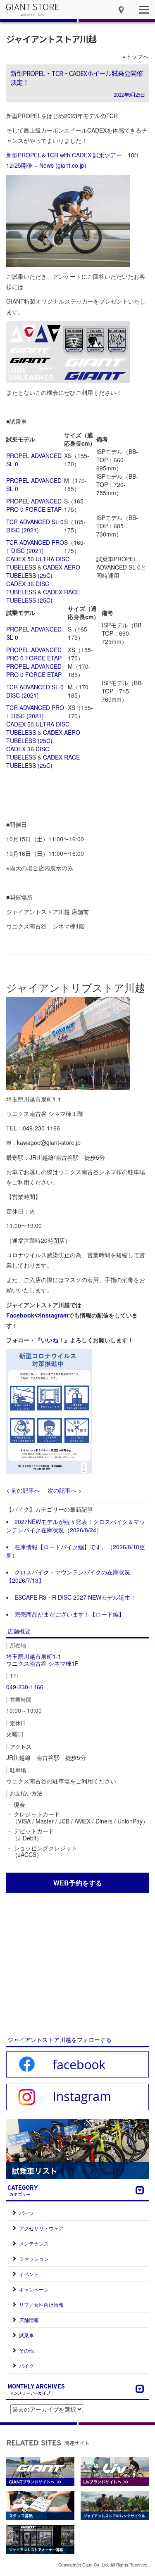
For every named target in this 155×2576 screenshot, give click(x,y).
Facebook (20, 1315)
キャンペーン (34, 2289)
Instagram (54, 1315)
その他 (26, 2350)
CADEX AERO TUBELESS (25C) (43, 571)
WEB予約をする (78, 1883)
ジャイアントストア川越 (51, 39)
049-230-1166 (25, 1687)
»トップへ (136, 56)
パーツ (26, 2213)
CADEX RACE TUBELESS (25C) (43, 596)
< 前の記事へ (23, 1490)
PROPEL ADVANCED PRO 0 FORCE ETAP (34, 505)
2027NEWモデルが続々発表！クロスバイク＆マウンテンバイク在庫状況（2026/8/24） (76, 1526)
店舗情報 (29, 2320)
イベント (29, 2274)
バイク (26, 2366)
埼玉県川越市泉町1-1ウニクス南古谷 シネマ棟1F (42, 1660)
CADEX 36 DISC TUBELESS (28, 588)
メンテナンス (34, 2243)
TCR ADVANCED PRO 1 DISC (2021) (35, 546)
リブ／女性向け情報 (41, 2304)
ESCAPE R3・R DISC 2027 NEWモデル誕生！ (75, 1597)
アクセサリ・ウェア (41, 2228)
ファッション (34, 2259)
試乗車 (26, 2335)
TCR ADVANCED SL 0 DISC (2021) (35, 526)
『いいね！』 (52, 1340)
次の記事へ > (64, 1490)
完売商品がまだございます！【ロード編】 (69, 1614)
